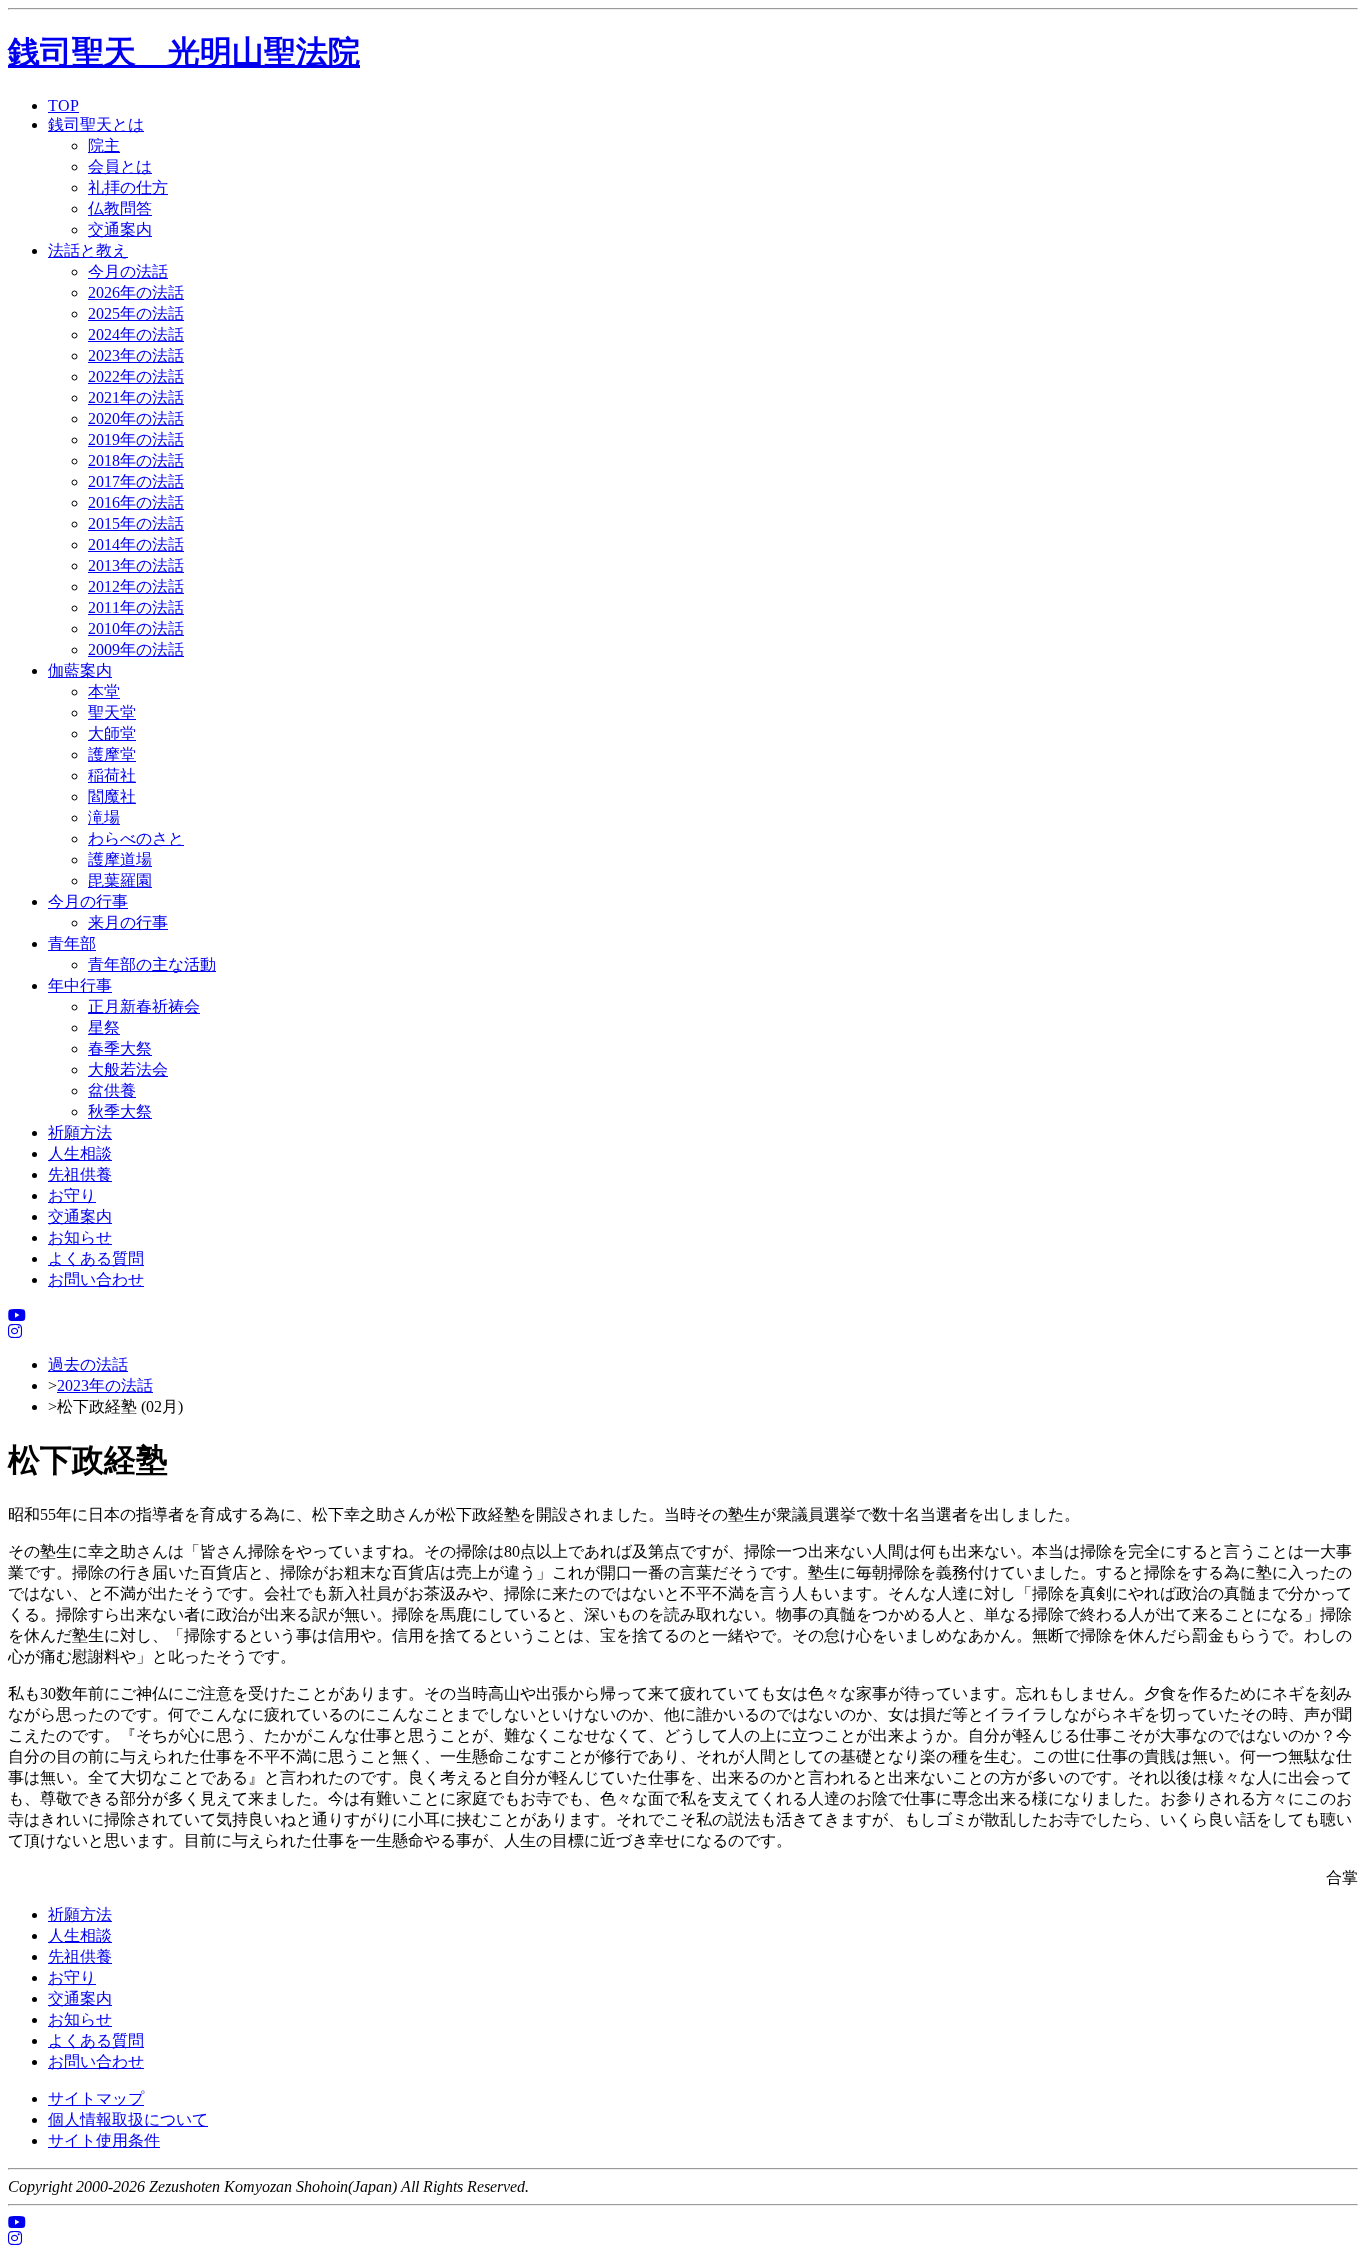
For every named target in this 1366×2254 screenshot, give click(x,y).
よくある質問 (96, 1258)
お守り (72, 1195)
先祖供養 (80, 1174)
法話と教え (88, 250)
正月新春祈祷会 (144, 1006)
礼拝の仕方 (128, 187)
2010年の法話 (136, 628)
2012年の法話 (136, 586)
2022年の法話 (136, 376)
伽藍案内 (80, 670)
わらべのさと (136, 838)
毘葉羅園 (120, 880)
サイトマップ (96, 2098)
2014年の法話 (136, 544)
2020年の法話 (136, 418)
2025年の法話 (136, 313)
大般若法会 (128, 1069)
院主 (104, 145)
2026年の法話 (136, 292)
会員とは (120, 166)
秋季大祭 (120, 1111)
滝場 (104, 817)
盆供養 (112, 1090)
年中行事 (80, 985)
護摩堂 (112, 754)
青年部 (72, 943)
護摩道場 (120, 859)
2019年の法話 (136, 439)
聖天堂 (112, 712)
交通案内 (120, 229)
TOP (63, 105)
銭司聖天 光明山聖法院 (184, 52)
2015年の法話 (136, 523)
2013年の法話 (136, 565)
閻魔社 (112, 796)
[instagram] (15, 1331)
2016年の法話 (136, 502)
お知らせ (80, 1237)
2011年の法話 (136, 607)
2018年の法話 (136, 460)
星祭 (104, 1027)
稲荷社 (112, 775)
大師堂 (112, 733)
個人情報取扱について (128, 2119)
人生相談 (80, 1153)
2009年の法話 (136, 649)
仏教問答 (120, 208)
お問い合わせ (96, 1279)
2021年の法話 (136, 397)
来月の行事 (128, 922)
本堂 (104, 691)
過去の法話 (88, 1364)
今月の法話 (128, 271)
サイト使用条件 (104, 2140)
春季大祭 (120, 1048)
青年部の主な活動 (152, 964)
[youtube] (17, 1315)
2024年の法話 (136, 334)
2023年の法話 (136, 355)
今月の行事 (88, 901)
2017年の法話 (136, 481)
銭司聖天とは (96, 124)
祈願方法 (80, 1132)
